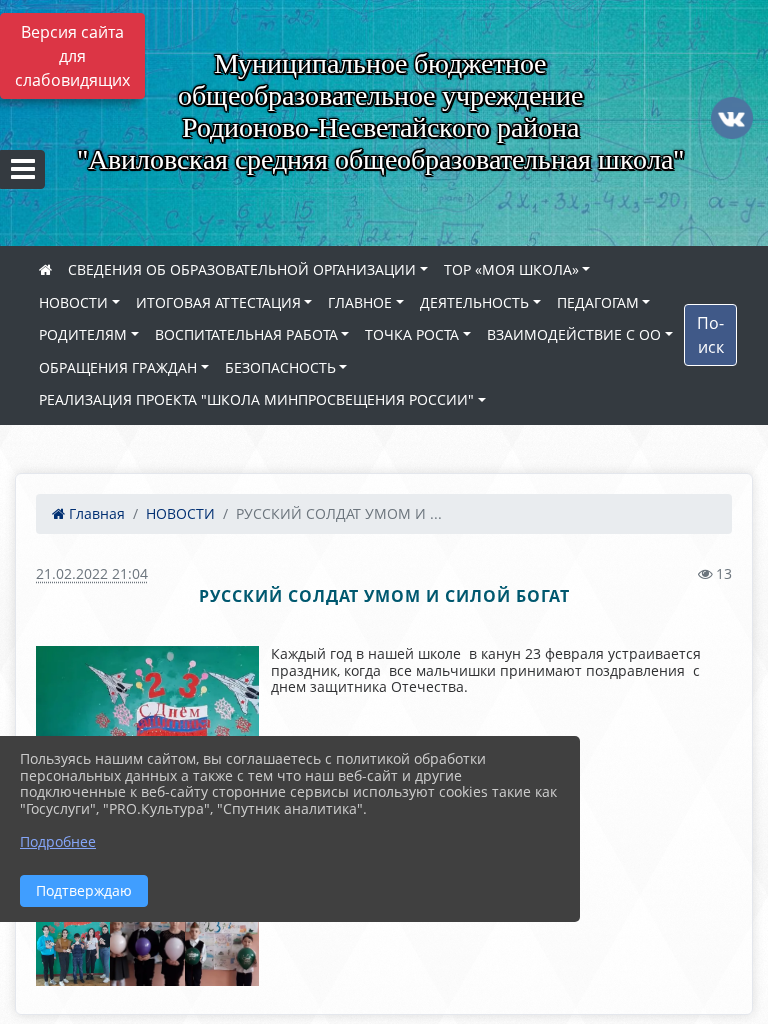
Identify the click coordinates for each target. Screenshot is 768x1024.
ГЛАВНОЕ (360, 302)
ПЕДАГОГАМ (598, 302)
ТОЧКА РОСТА (412, 334)
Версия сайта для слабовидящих (72, 56)
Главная (95, 513)
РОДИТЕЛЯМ (83, 334)
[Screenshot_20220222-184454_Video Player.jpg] (147, 936)
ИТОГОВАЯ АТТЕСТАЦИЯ (218, 302)
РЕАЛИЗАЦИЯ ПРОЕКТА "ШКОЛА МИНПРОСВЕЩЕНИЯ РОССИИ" (256, 399)
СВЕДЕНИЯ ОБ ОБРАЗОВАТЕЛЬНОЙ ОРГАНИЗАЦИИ (242, 269)
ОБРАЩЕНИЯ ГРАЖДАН (118, 367)
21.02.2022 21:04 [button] (92, 573)
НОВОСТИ (73, 302)
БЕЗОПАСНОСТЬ (280, 367)
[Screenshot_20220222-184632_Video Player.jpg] (222, 936)
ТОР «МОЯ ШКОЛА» (511, 269)
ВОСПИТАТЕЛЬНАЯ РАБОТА (246, 334)
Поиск (710, 335)
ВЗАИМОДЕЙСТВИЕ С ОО (574, 334)
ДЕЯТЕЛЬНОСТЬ (474, 302)
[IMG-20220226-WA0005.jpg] (73, 936)
